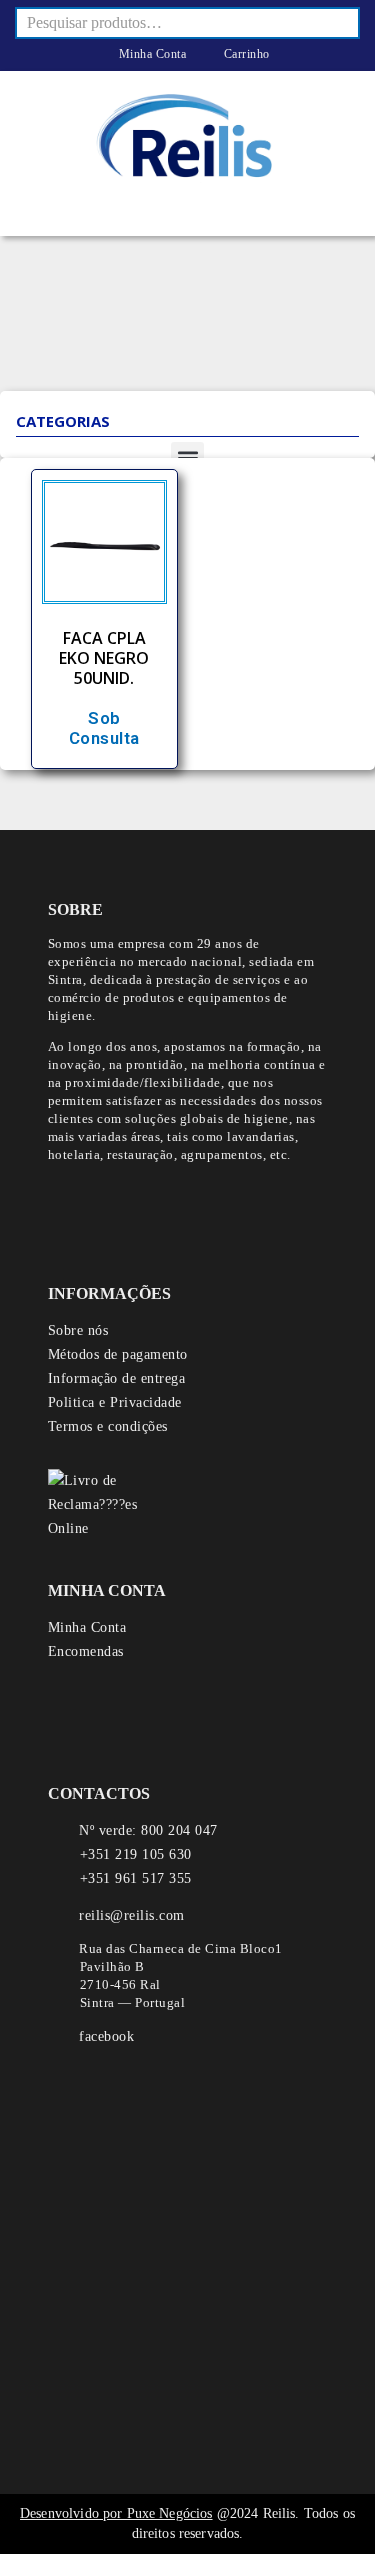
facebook (106, 2036)
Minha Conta (150, 54)
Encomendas (86, 1651)
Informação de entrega (117, 1378)
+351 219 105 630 (136, 1854)
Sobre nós (78, 1330)
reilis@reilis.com (132, 1915)
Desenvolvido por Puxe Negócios (116, 2513)
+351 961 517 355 (136, 1878)
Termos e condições (108, 1426)
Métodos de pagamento (118, 1354)
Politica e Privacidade (115, 1402)
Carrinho (245, 54)
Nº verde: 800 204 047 (148, 1830)
